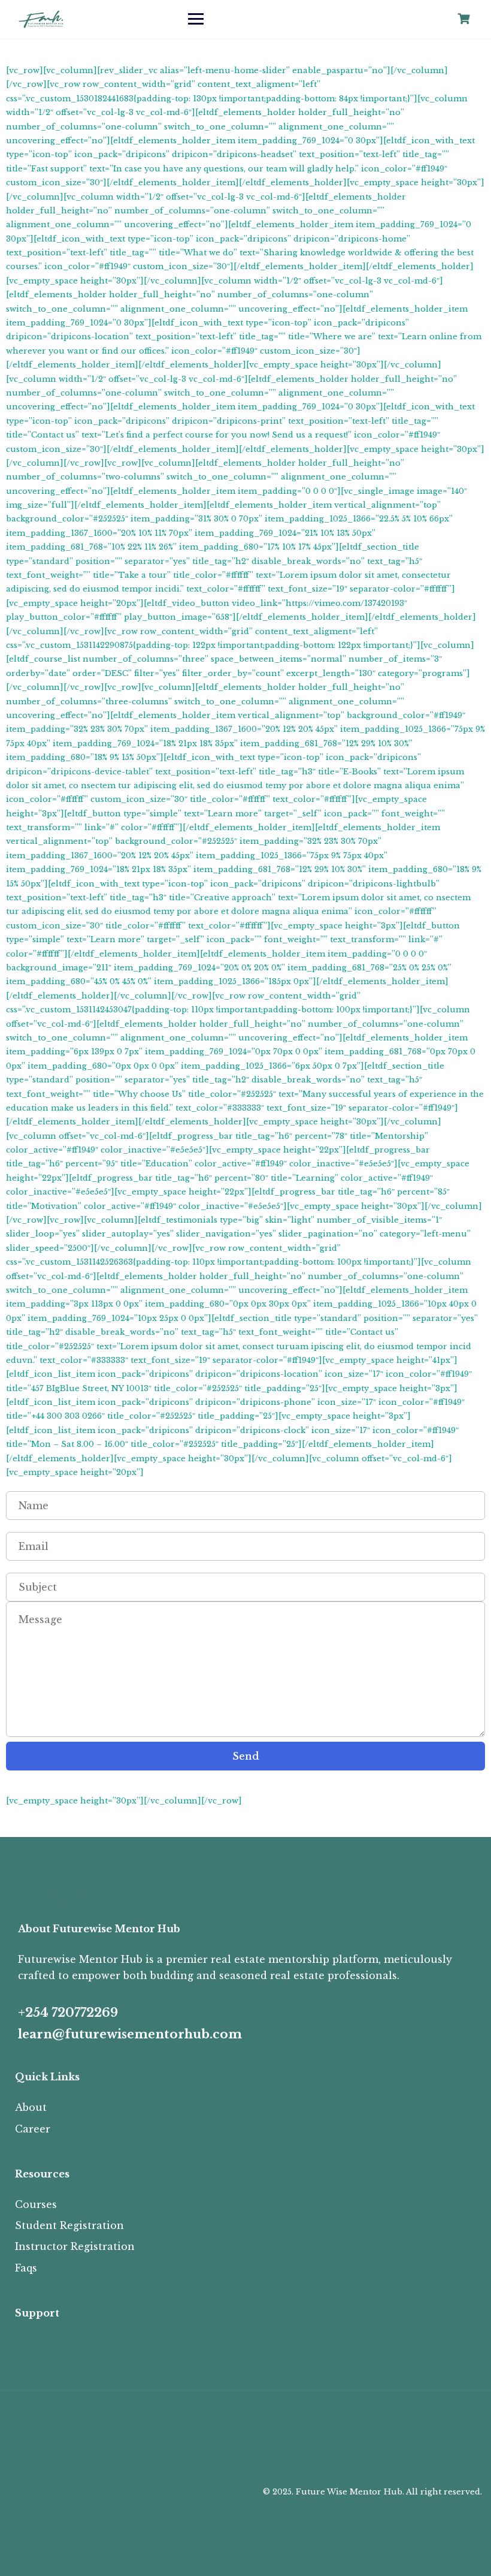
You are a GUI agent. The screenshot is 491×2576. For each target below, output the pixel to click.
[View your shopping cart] (465, 19)
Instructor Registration (75, 2246)
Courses (36, 2204)
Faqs (26, 2268)
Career (33, 2129)
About (31, 2107)
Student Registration (69, 2225)
